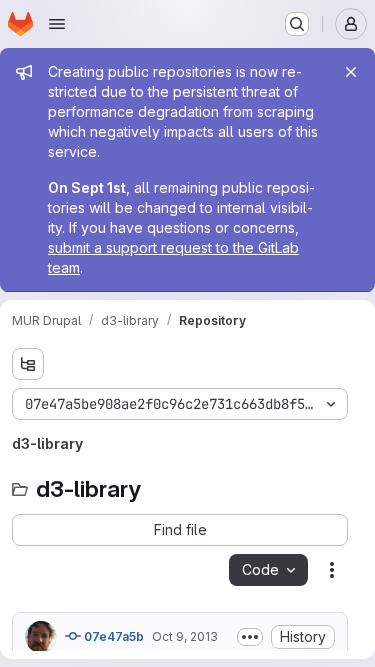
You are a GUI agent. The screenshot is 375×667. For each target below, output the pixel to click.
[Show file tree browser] (28, 364)
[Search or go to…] (297, 24)
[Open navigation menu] (57, 24)
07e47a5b (112, 636)
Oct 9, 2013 (185, 636)
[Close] (351, 72)
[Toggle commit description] (250, 637)
